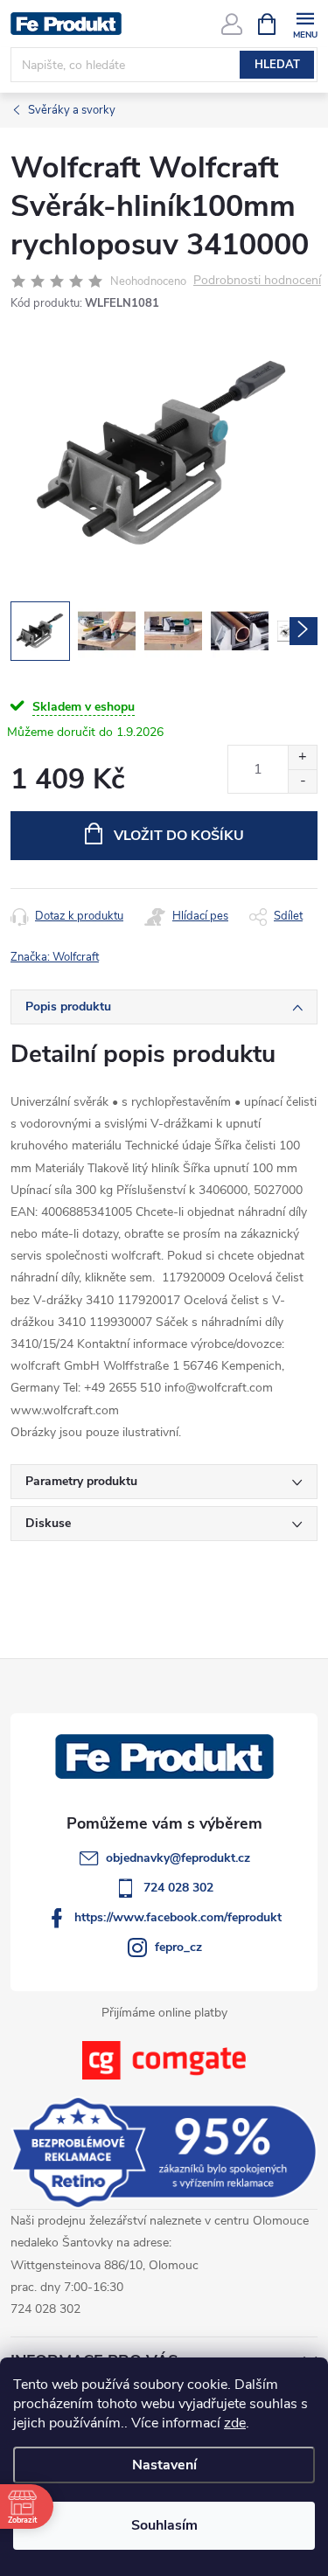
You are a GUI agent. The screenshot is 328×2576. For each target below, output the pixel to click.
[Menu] (305, 23)
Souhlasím (164, 2525)
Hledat (277, 65)
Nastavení (164, 2465)
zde (235, 2423)
